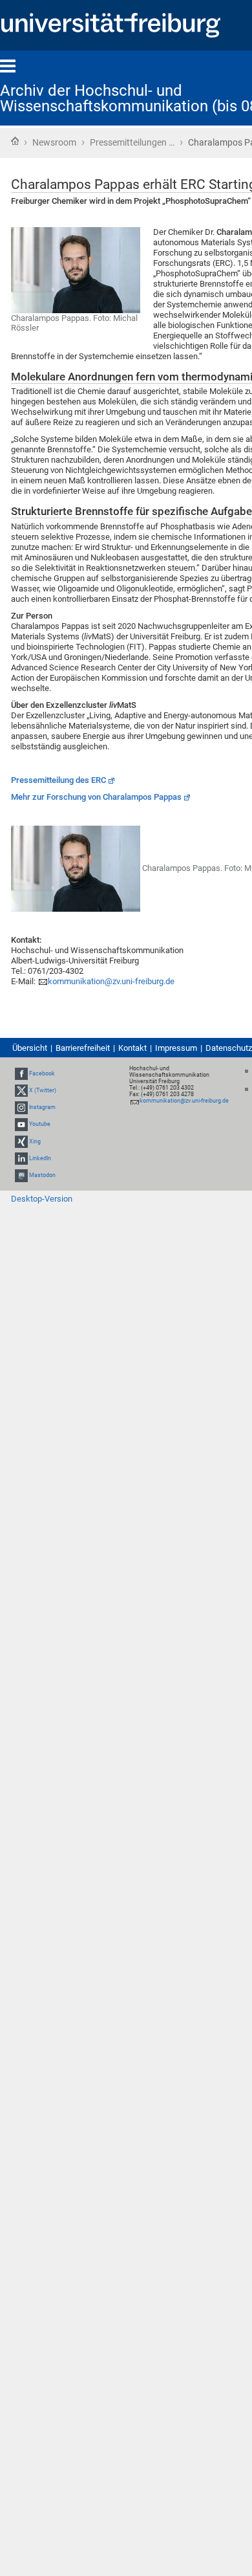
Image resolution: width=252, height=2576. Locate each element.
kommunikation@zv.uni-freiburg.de (111, 981)
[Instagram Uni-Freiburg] (21, 1107)
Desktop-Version (42, 1199)
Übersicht (30, 1048)
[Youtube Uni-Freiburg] (21, 1124)
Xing (35, 1141)
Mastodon (42, 1175)
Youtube (40, 1124)
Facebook (42, 1073)
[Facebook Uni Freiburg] (21, 1073)
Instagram (42, 1107)
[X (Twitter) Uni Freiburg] (21, 1090)
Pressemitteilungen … (132, 142)
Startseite (15, 141)
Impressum (176, 1048)
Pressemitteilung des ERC (58, 780)
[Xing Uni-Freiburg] (21, 1141)
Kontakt (132, 1048)
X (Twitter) (43, 1090)
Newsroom (54, 142)
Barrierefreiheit (83, 1048)
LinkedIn (40, 1158)
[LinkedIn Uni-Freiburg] (21, 1158)
